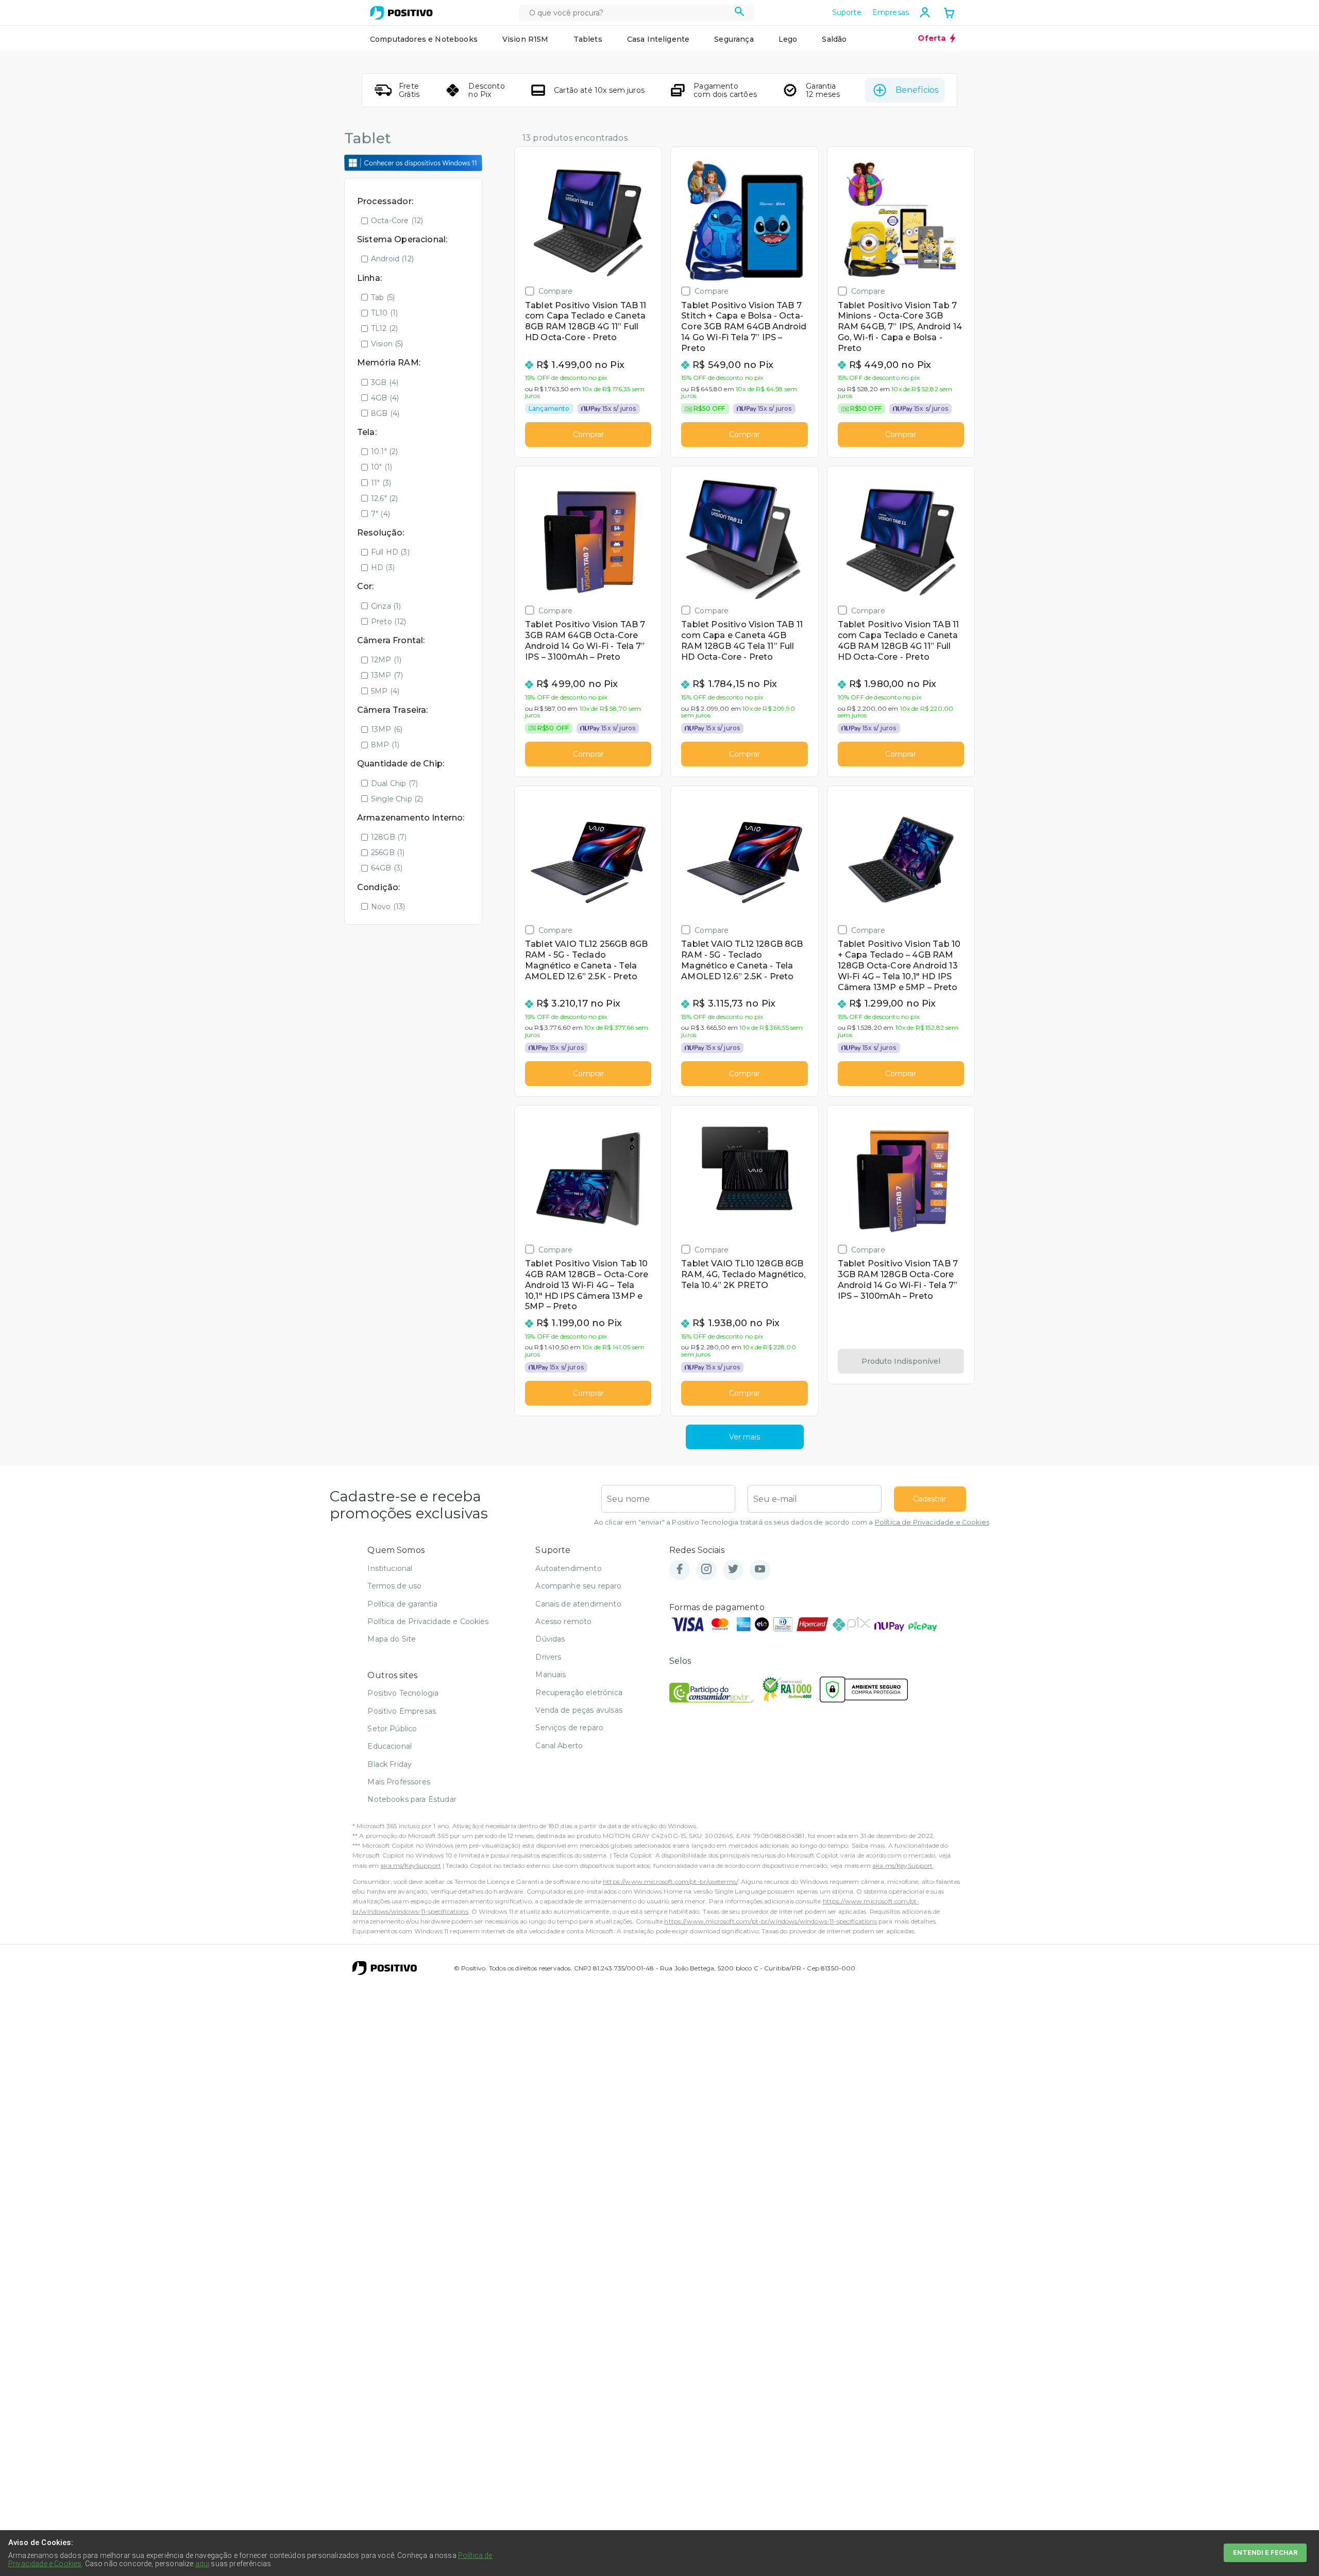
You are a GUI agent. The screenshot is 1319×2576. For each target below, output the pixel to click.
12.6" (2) (384, 498)
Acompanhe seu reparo (578, 1586)
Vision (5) (387, 344)
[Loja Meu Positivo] (401, 13)
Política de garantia (402, 1604)
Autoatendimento (568, 1568)
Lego (788, 39)
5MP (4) (385, 691)
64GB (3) (387, 868)
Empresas (891, 12)
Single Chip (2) (397, 799)
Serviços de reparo (569, 1728)
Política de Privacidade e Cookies (932, 1522)
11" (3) (381, 483)
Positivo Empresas (402, 1711)
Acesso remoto (563, 1621)
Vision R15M (526, 39)
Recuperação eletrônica (579, 1693)
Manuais (551, 1675)
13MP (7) (387, 675)
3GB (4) (385, 382)
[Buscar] (740, 13)
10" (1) (382, 467)
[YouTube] (760, 1570)
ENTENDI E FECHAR (1265, 2553)
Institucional (390, 1568)
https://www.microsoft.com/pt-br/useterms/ (670, 1881)
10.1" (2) (384, 451)
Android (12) (392, 259)
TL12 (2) (384, 328)
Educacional (390, 1746)
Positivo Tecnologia (403, 1693)
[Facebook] (680, 1570)
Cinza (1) (386, 606)
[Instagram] (706, 1570)
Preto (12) (389, 622)
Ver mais (745, 1437)
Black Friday (390, 1764)
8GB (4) (385, 413)
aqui (202, 2564)
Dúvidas (550, 1639)
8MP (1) (385, 745)
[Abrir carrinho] (949, 14)
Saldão (834, 39)
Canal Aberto (559, 1746)
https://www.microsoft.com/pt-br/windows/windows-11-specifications (770, 1921)
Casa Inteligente (658, 39)
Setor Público (392, 1729)
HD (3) (383, 567)
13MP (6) (387, 729)
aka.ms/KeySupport (411, 1866)
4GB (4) (385, 398)
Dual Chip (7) (394, 783)
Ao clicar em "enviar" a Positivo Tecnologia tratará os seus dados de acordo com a (792, 1522)
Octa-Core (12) (397, 221)
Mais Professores (399, 1782)
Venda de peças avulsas (579, 1710)
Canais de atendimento (578, 1604)
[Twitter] (733, 1570)
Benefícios (917, 90)
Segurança (734, 39)
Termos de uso (394, 1586)
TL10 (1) (384, 313)
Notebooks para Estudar (412, 1799)
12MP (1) (386, 660)
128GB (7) (389, 837)
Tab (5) (383, 297)
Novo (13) (388, 907)
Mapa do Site (392, 1639)
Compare (555, 291)
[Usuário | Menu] (925, 12)
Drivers (548, 1657)
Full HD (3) (390, 552)
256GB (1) (388, 852)
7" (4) (381, 514)
